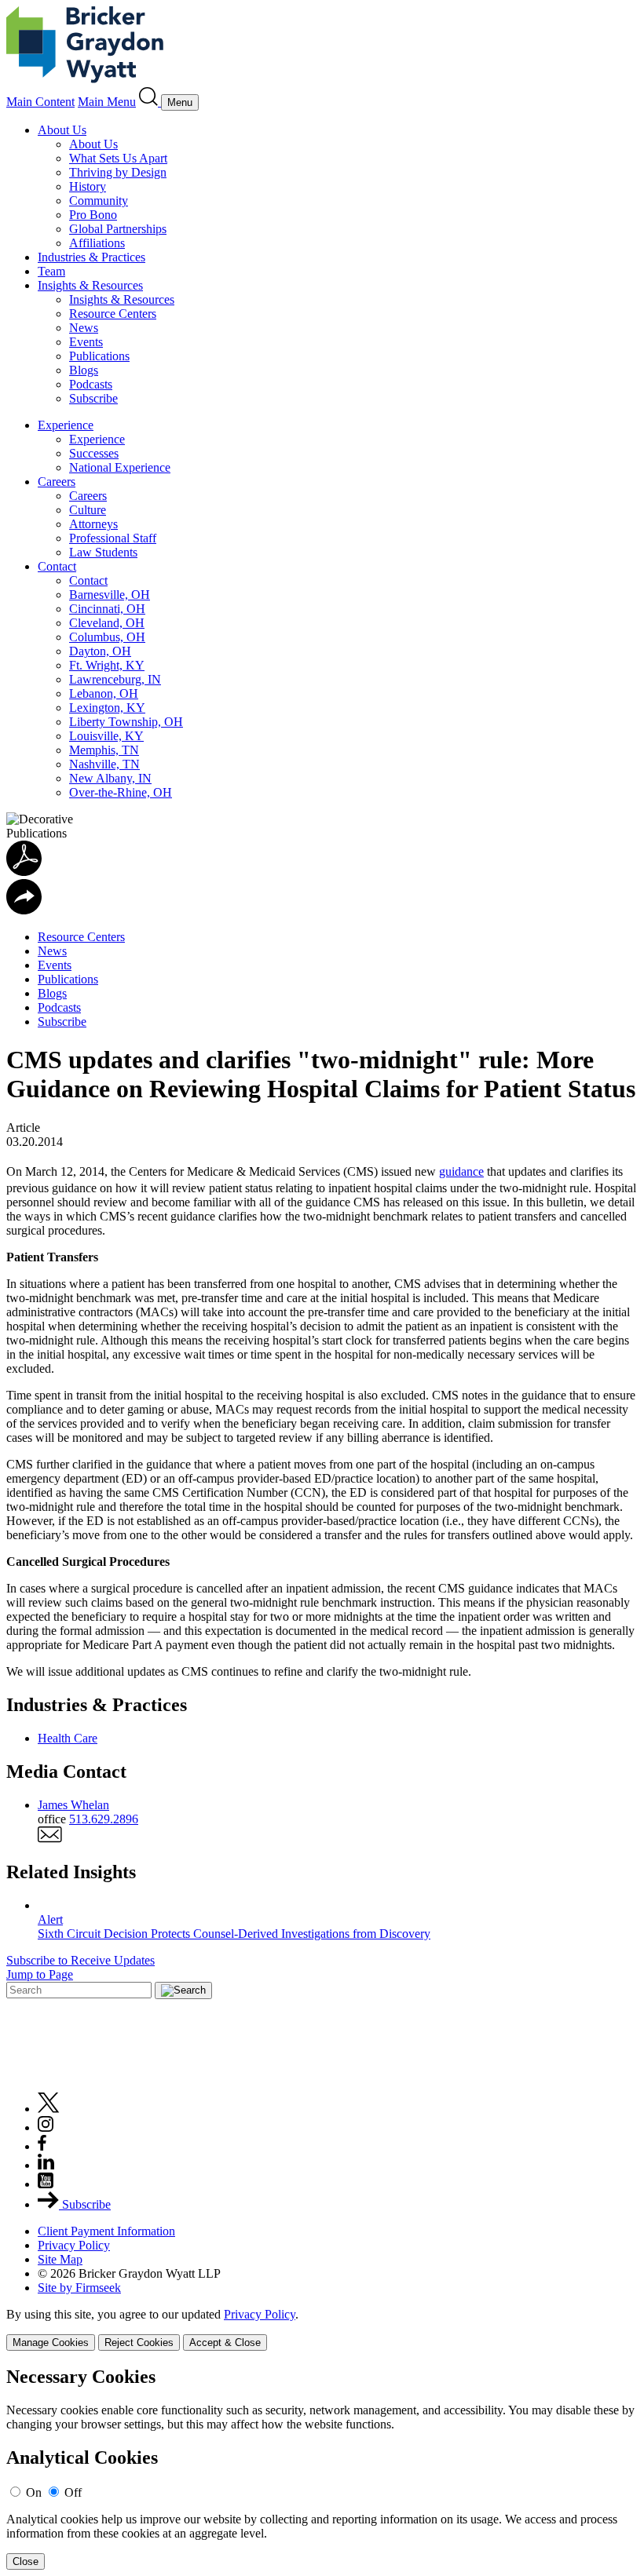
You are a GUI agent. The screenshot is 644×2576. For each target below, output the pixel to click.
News (84, 328)
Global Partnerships (118, 229)
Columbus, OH (107, 637)
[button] (24, 910)
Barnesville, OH (110, 595)
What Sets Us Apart (118, 158)
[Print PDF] (24, 872)
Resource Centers (113, 314)
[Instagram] (46, 2127)
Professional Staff (113, 538)
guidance (461, 1171)
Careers (57, 482)
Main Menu (107, 102)
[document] (322, 2468)
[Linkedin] (46, 2165)
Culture (88, 510)
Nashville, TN (104, 764)
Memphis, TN (104, 750)
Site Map (60, 2259)
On (34, 2492)
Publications (99, 356)
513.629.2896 (104, 1819)
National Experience (120, 467)
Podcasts (91, 384)
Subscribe (93, 398)
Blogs (84, 370)
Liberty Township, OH (126, 722)
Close (26, 2561)
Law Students (103, 552)
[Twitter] (49, 2109)
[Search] (150, 102)
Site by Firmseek (79, 2288)
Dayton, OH (100, 651)
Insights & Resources (90, 285)
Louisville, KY (106, 736)
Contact (57, 566)
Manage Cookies (51, 2342)
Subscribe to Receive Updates (80, 1960)
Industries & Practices (91, 257)
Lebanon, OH (104, 693)
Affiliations (97, 243)
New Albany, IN (110, 778)
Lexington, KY (107, 708)
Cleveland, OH (107, 623)
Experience (66, 425)
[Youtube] (46, 2184)
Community (99, 201)
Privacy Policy (74, 2245)
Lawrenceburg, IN (115, 679)
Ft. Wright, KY (107, 665)
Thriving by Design (118, 172)
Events (86, 342)
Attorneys (93, 524)
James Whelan (73, 1805)
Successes (94, 453)
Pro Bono (93, 215)
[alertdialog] (322, 2468)
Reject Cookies (139, 2342)
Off (73, 2492)
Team (51, 271)
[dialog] (322, 2329)
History (88, 186)
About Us (62, 130)
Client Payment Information (106, 2231)
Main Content (40, 102)
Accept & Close (225, 2342)
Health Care (68, 1738)
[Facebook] (42, 2146)
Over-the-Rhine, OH (121, 792)
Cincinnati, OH (107, 609)
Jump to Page (40, 1974)
